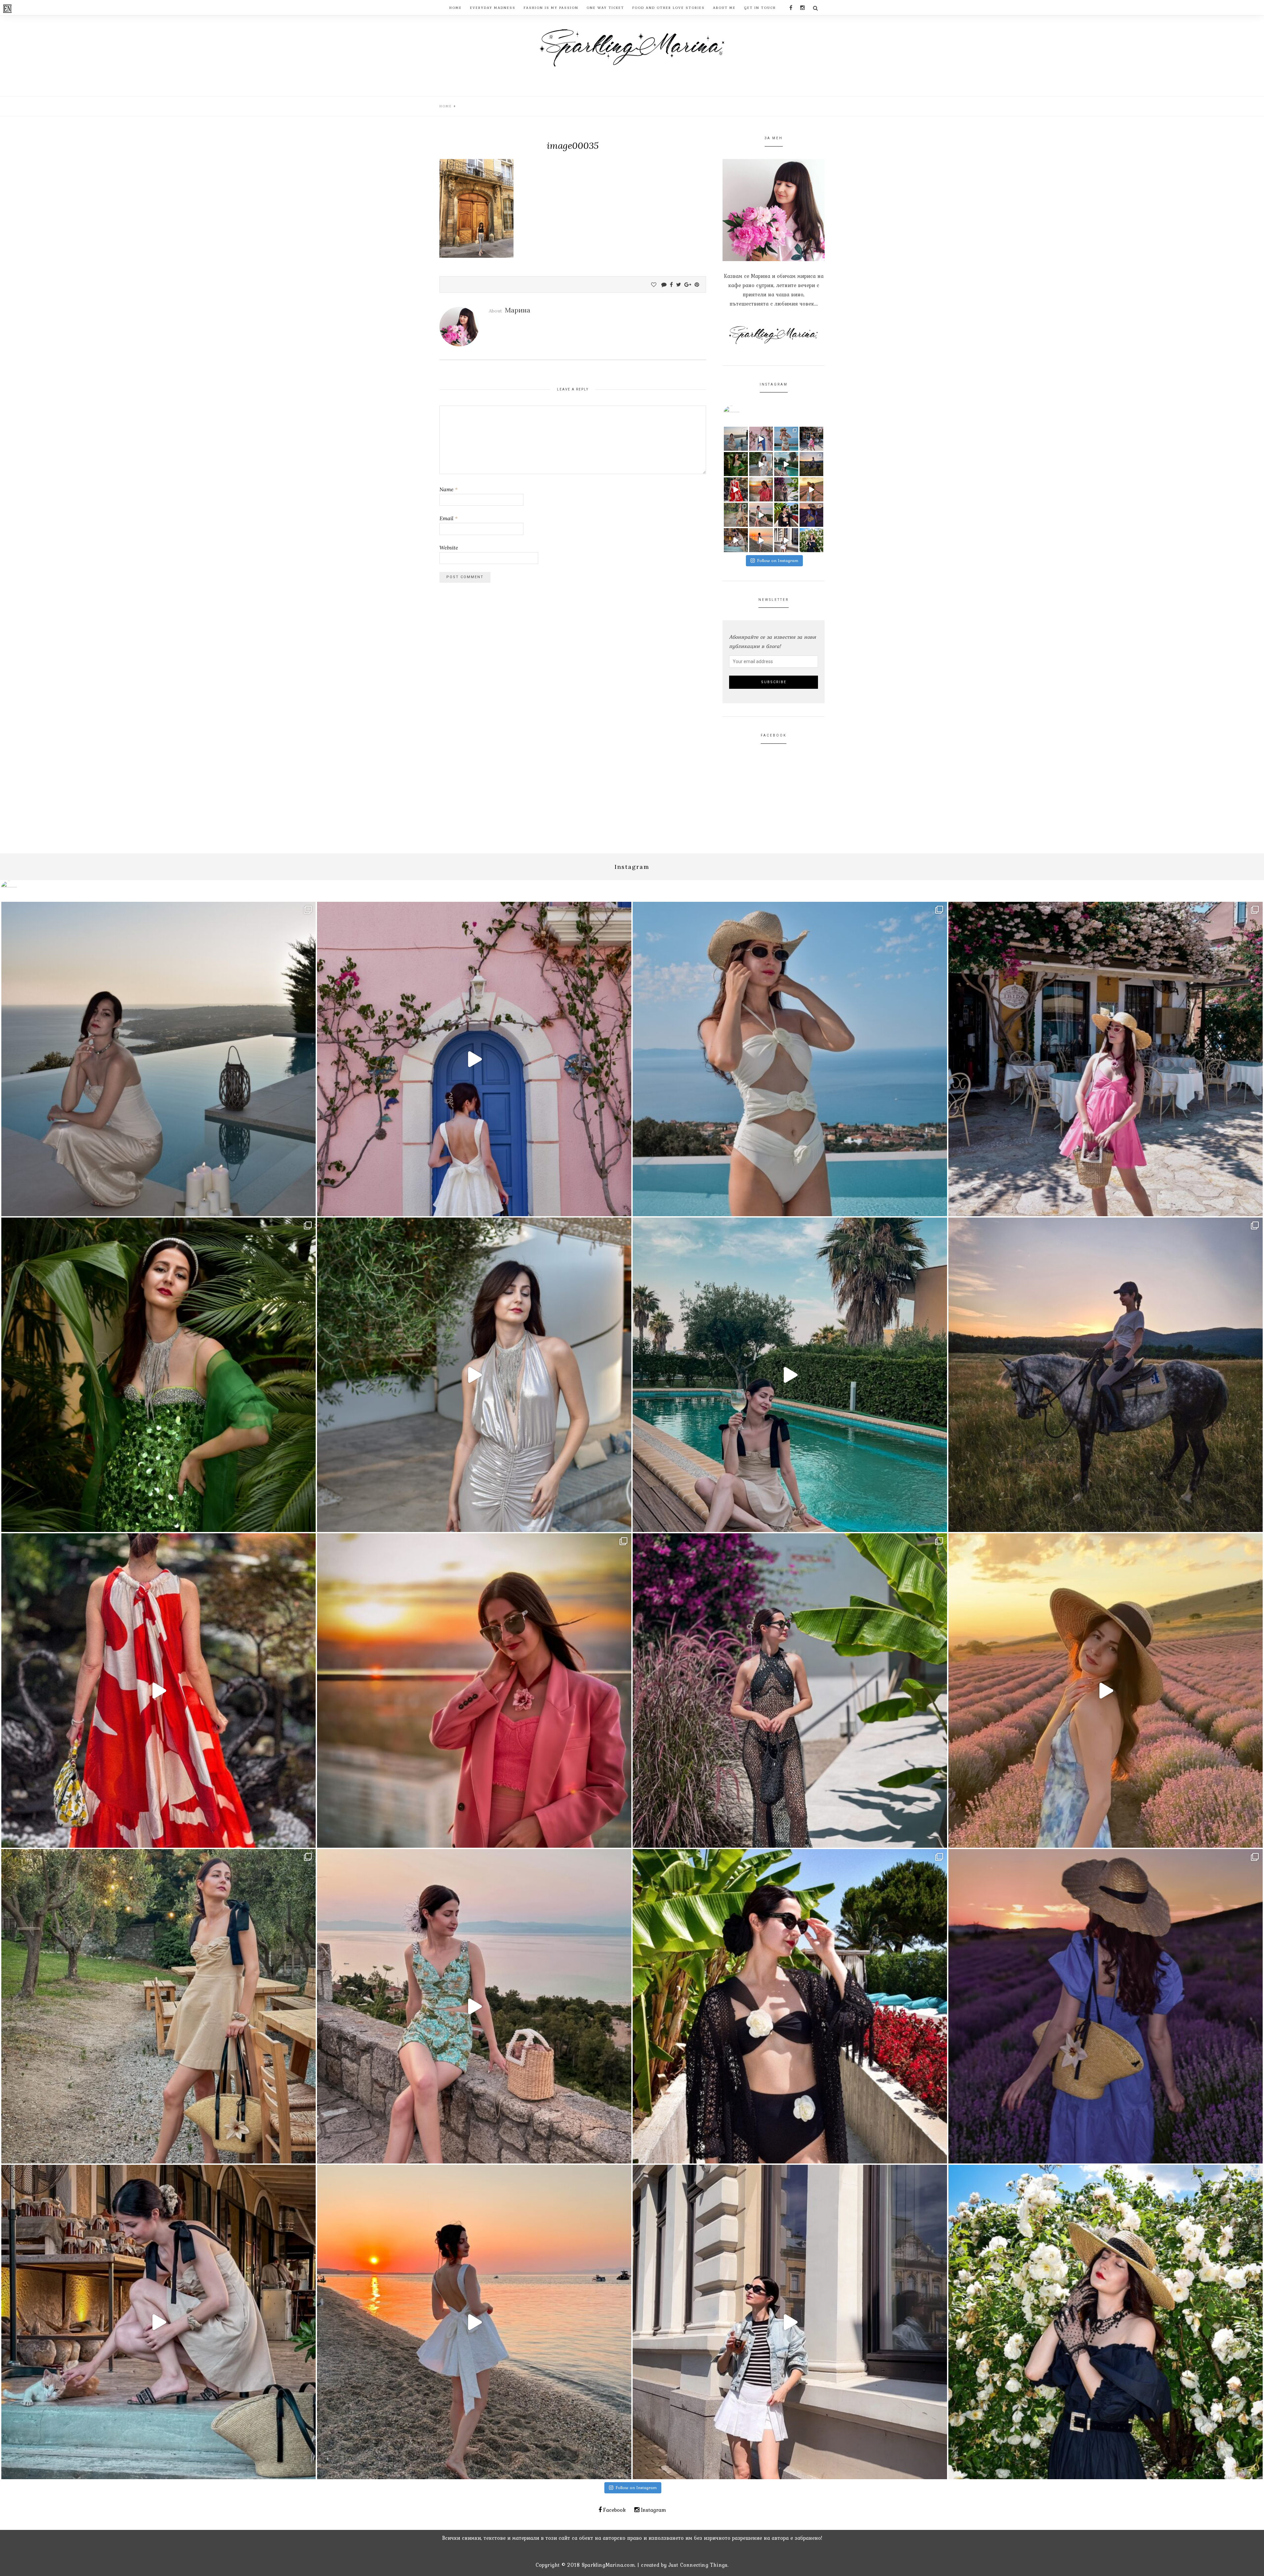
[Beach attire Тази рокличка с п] (786, 489)
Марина (518, 310)
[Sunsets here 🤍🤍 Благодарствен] (736, 439)
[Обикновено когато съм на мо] (736, 515)
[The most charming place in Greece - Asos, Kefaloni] (761, 439)
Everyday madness (493, 8)
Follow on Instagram (778, 561)
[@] (741, 414)
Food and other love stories (669, 8)
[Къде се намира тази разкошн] (736, 489)
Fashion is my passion (551, 8)
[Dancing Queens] (786, 464)
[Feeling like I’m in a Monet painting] (812, 540)
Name (448, 489)
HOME (456, 8)
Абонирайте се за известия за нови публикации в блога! (773, 641)
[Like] (654, 284)
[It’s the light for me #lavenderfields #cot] (812, 489)
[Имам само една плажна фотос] (786, 515)
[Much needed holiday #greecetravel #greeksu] (761, 540)
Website (449, 548)
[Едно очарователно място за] (736, 540)
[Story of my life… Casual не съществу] (761, 464)
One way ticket (605, 8)
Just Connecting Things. (699, 2565)
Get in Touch (760, 8)
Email (448, 518)
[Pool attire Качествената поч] (786, 439)
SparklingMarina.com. (609, 2565)
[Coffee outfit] (786, 540)
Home (446, 106)
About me (724, 8)
